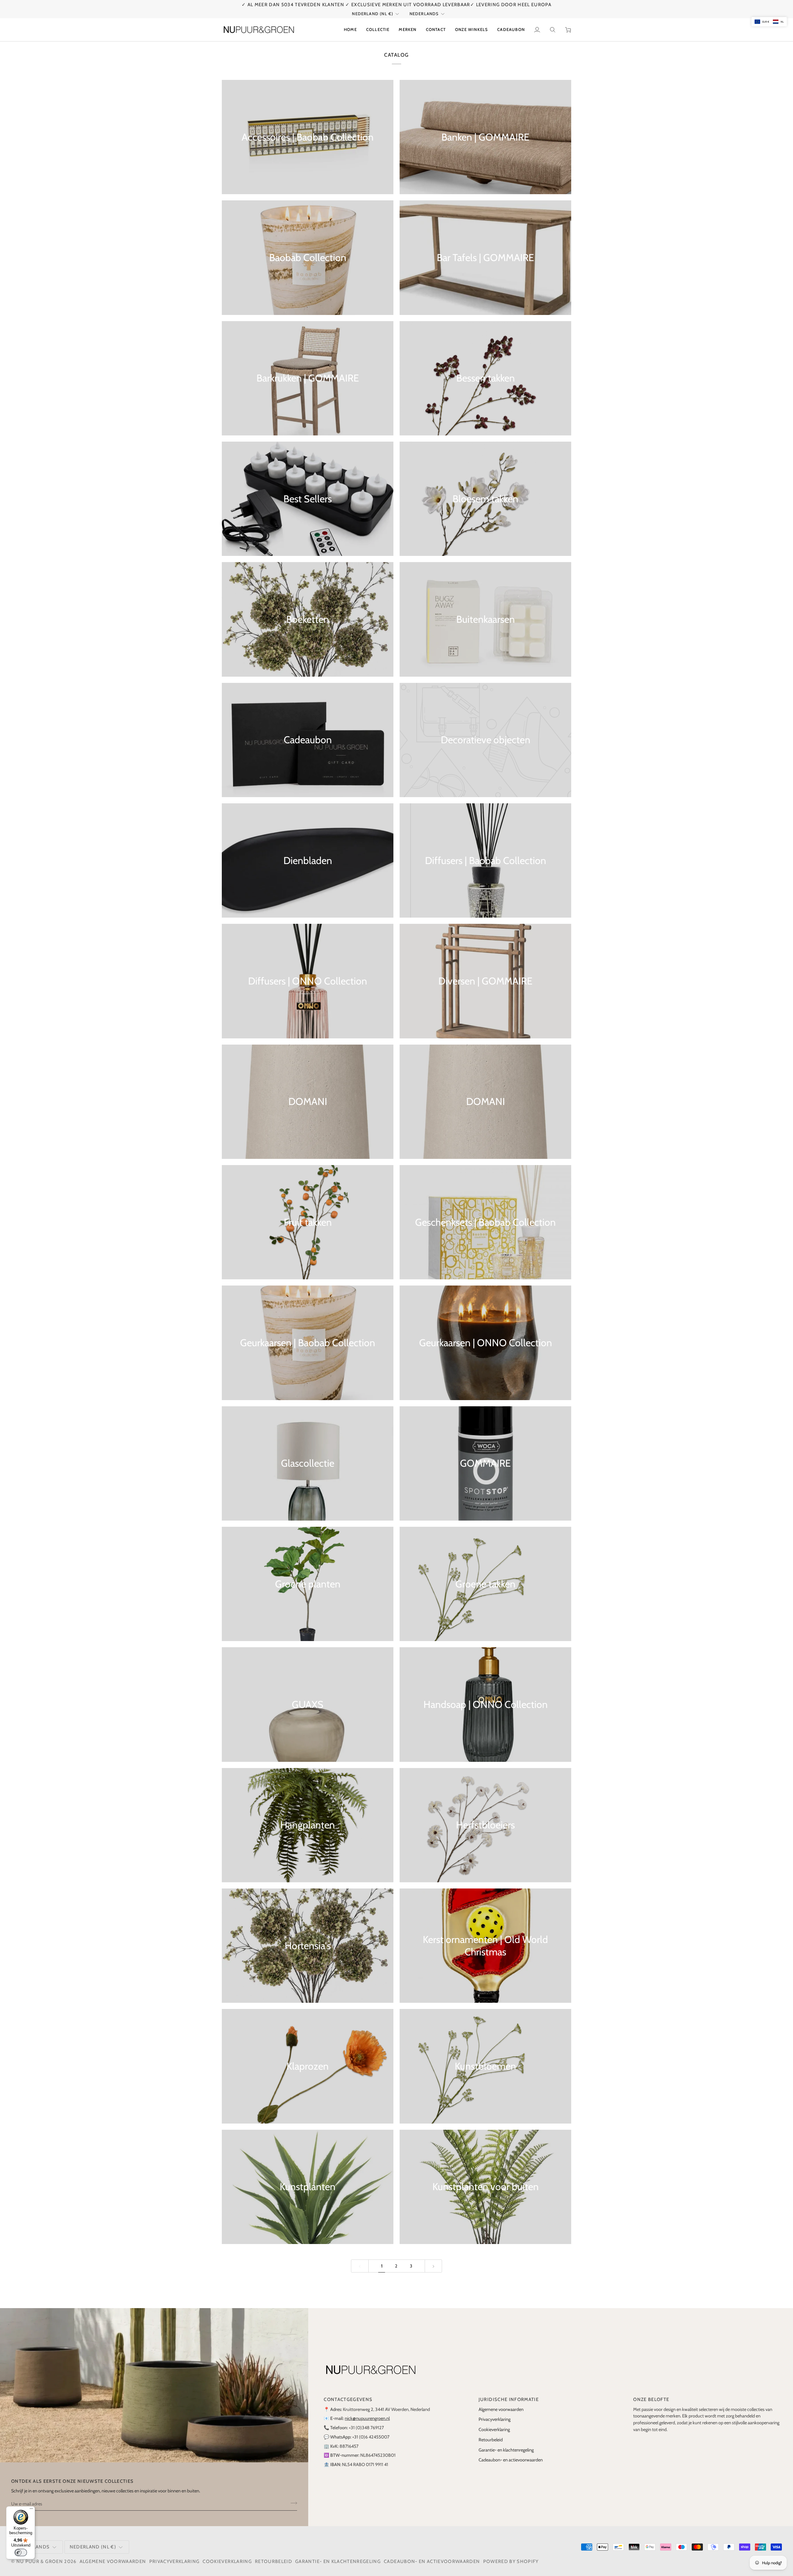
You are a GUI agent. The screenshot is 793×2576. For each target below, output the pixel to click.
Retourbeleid (491, 2440)
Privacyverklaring (495, 2419)
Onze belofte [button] (651, 2399)
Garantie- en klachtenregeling (506, 2450)
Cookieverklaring (494, 2430)
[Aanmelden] (292, 2503)
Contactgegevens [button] (348, 2399)
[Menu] (31, 2510)
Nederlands (424, 14)
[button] (378, 30)
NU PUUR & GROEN (40, 2561)
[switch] (21, 2552)
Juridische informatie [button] (509, 2399)
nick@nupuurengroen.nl (367, 2418)
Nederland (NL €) (372, 14)
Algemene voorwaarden (501, 2409)
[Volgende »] (434, 2266)
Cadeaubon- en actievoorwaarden (511, 2460)
